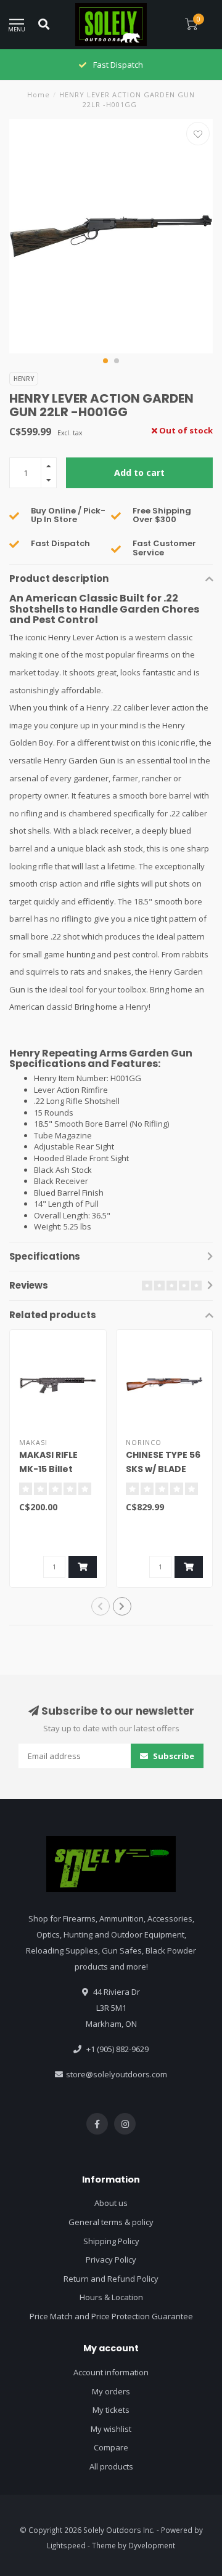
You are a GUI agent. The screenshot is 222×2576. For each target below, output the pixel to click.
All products (111, 2466)
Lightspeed (66, 2545)
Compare (111, 2447)
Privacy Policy (111, 2260)
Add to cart (139, 473)
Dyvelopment (152, 2545)
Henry (24, 379)
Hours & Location (111, 2297)
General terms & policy (111, 2222)
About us (111, 2203)
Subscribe (173, 1756)
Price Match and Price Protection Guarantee (111, 2316)
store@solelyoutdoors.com (117, 2074)
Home (39, 95)
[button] (105, 361)
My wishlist (111, 2429)
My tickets (111, 2410)
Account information (111, 2372)
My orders (111, 2391)
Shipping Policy (111, 2241)
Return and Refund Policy (111, 2279)
